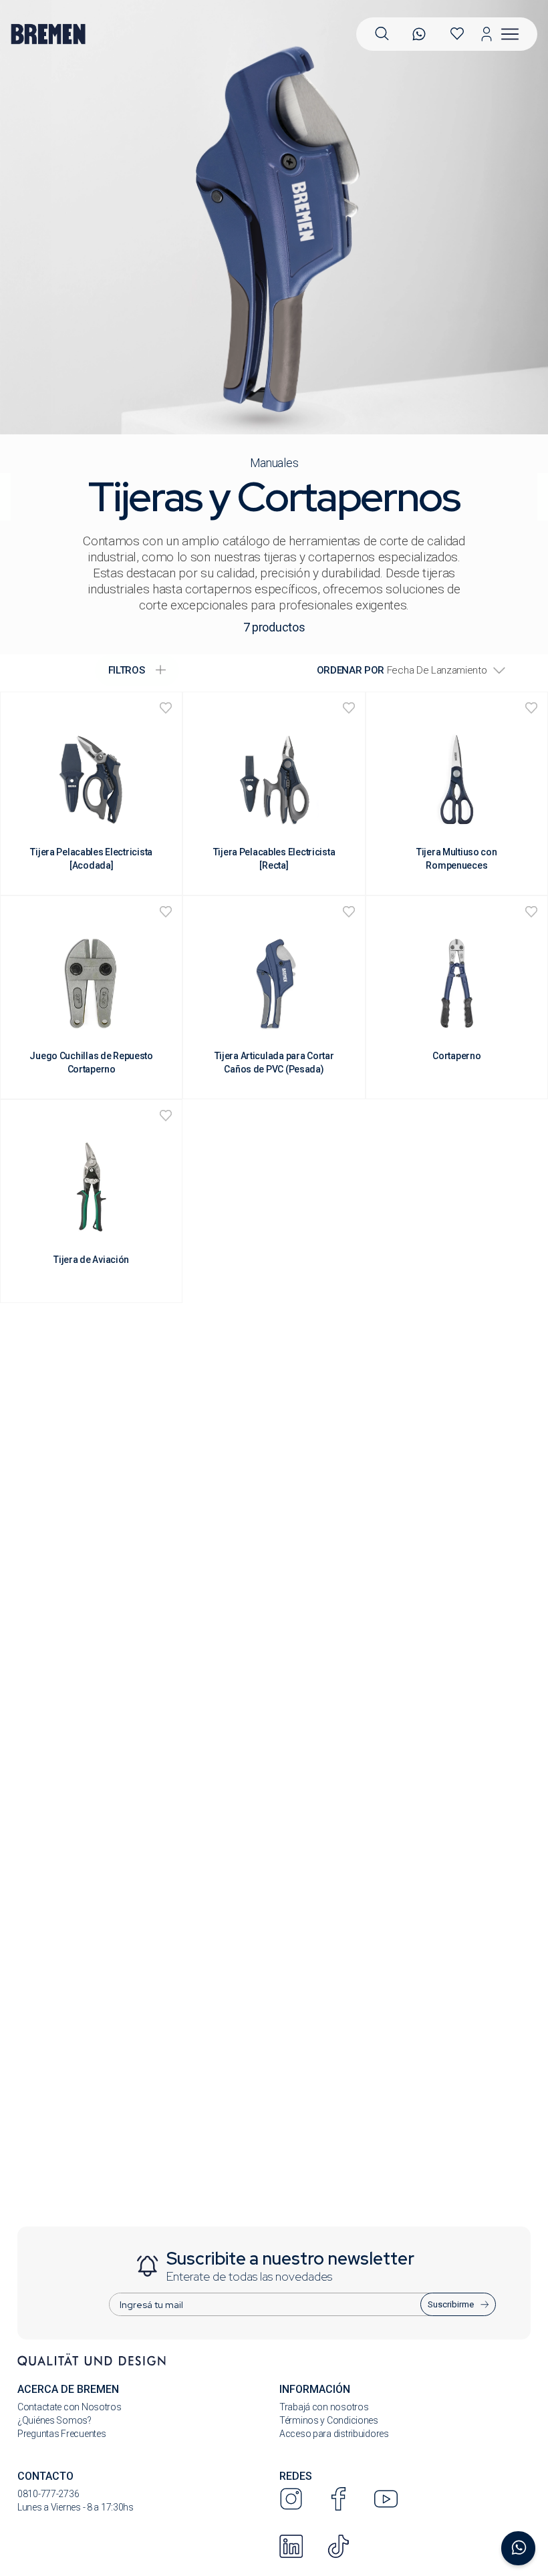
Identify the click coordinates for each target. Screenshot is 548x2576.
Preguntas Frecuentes (61, 2434)
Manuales (274, 463)
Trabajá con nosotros (324, 2407)
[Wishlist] (457, 34)
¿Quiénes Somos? (54, 2420)
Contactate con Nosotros (70, 2407)
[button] (382, 34)
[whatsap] (419, 34)
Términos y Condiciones (329, 2420)
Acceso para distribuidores (334, 2434)
